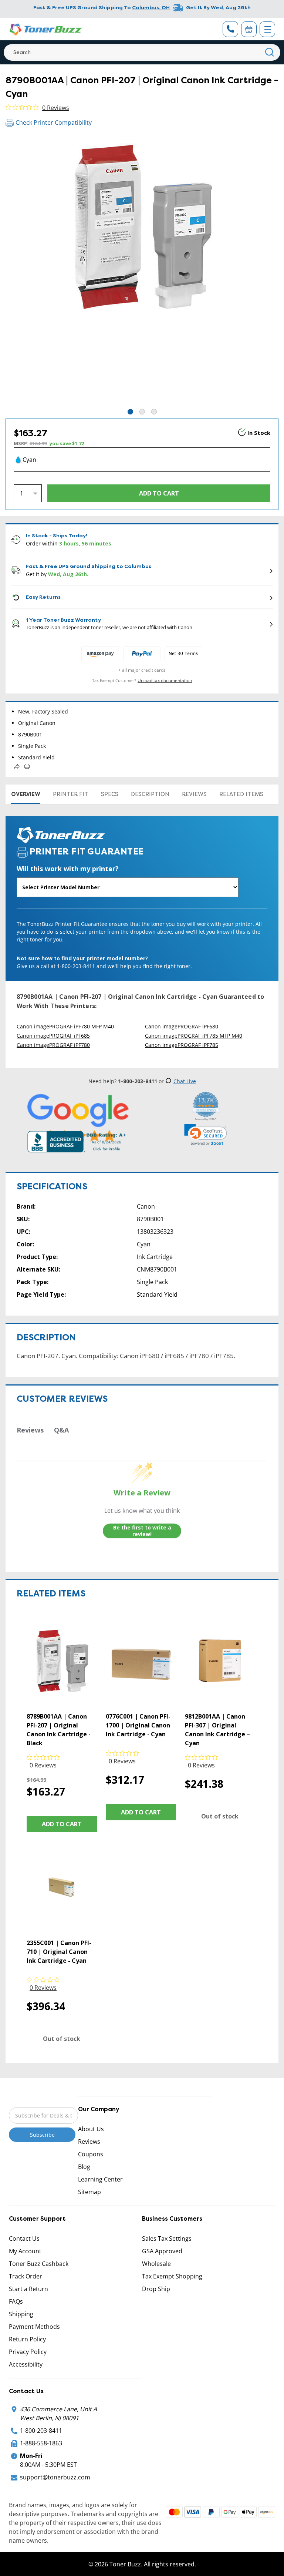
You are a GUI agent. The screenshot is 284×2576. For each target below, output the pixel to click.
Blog (84, 2167)
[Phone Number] (230, 29)
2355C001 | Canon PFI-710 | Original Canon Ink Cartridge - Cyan (59, 1952)
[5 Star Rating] (78, 1118)
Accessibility (26, 2364)
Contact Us (24, 2239)
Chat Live (185, 1081)
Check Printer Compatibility (54, 122)
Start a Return (28, 2289)
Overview (26, 794)
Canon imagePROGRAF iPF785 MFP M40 (194, 1036)
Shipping (21, 2314)
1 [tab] (130, 412)
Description (150, 794)
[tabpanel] (142, 271)
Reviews (194, 794)
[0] (249, 29)
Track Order (26, 2276)
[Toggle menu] (267, 29)
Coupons (91, 2154)
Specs (110, 794)
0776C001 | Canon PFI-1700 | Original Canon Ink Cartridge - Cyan (138, 1725)
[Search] (270, 52)
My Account (25, 2251)
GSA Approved (162, 2251)
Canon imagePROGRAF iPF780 (53, 1045)
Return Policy (27, 2339)
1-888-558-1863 (41, 2443)
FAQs (16, 2301)
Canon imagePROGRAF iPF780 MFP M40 (65, 1026)
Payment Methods (34, 2327)
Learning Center (100, 2179)
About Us (91, 2129)
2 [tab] (142, 412)
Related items (241, 794)
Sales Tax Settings (167, 2239)
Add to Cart (62, 1824)
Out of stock (220, 1816)
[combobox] (142, 52)
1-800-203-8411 (41, 2431)
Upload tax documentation (165, 680)
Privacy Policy (28, 2352)
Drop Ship (156, 2289)
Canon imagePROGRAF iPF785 (182, 1045)
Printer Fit (71, 794)
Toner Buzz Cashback (39, 2264)
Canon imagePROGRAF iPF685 (53, 1036)
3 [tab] (154, 412)
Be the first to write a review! (142, 1531)
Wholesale (156, 2264)
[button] (206, 1135)
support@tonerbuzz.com (55, 2477)
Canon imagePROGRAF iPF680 (182, 1026)
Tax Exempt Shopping (172, 2276)
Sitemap (89, 2192)
